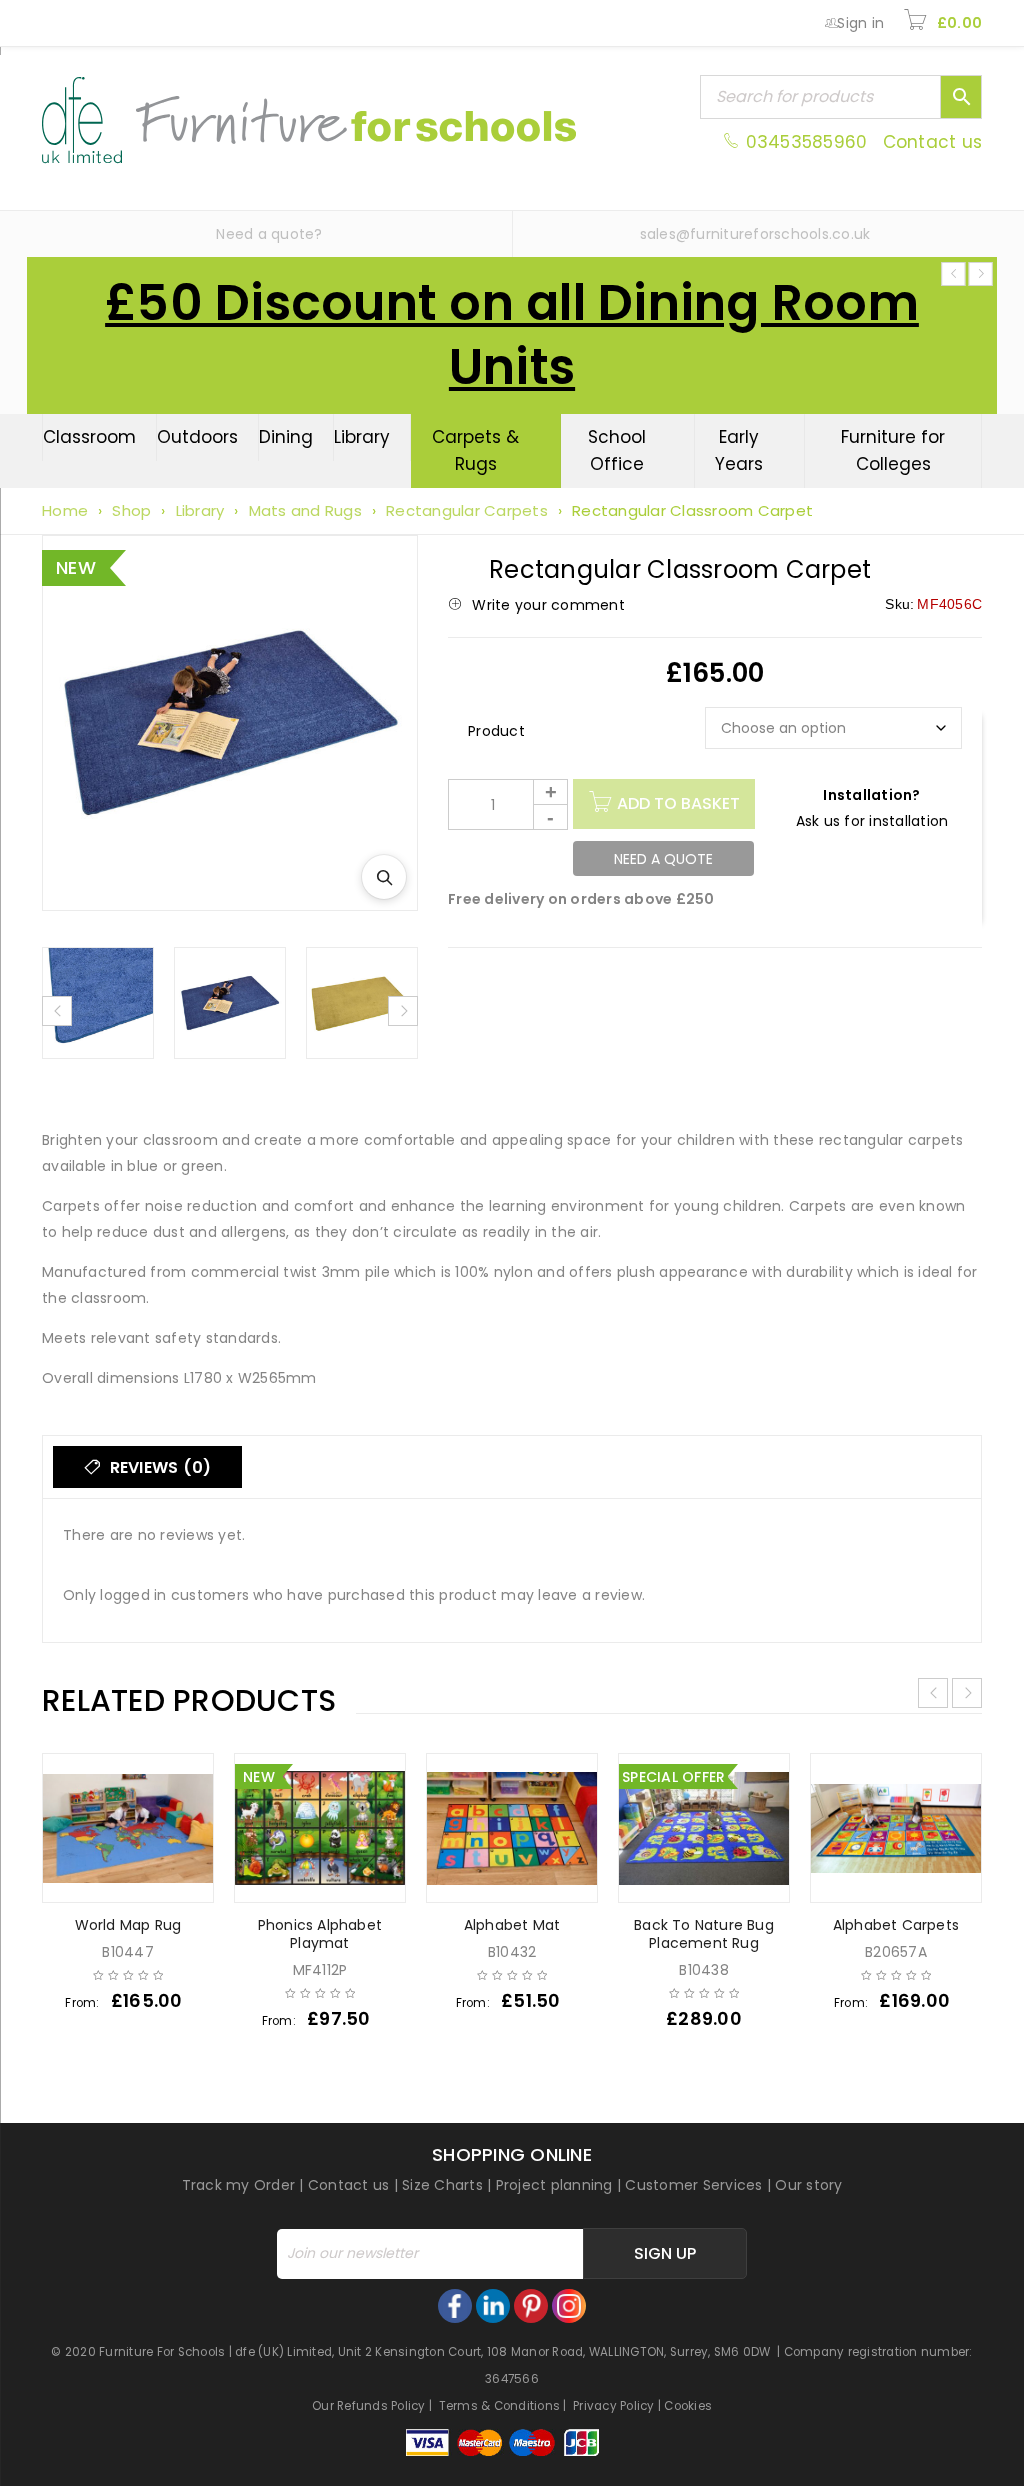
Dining (286, 437)
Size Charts (442, 2185)
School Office (617, 450)
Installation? (871, 795)
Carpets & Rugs (475, 450)
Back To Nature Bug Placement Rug (704, 1934)
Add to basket (678, 803)
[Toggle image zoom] (384, 877)
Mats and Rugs (305, 510)
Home (65, 510)
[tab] (147, 1467)
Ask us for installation (872, 821)
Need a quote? (269, 234)
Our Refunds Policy (369, 2406)
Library (362, 437)
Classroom (89, 437)
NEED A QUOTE (663, 859)
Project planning (554, 2185)
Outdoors (197, 437)
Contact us (933, 142)
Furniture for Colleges (893, 450)
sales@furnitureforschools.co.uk (755, 234)
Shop (131, 510)
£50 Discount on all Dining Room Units (512, 335)
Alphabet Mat (512, 1925)
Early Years (739, 450)
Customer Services (693, 2185)
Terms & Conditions (500, 2406)
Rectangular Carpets (467, 510)
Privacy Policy (614, 2406)
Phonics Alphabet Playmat (320, 1934)
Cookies (688, 2406)
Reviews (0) (158, 1467)
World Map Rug (128, 1925)
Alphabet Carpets (896, 1925)
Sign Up (665, 2253)
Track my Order (239, 2185)
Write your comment (548, 605)
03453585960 (806, 142)
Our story (808, 2185)
